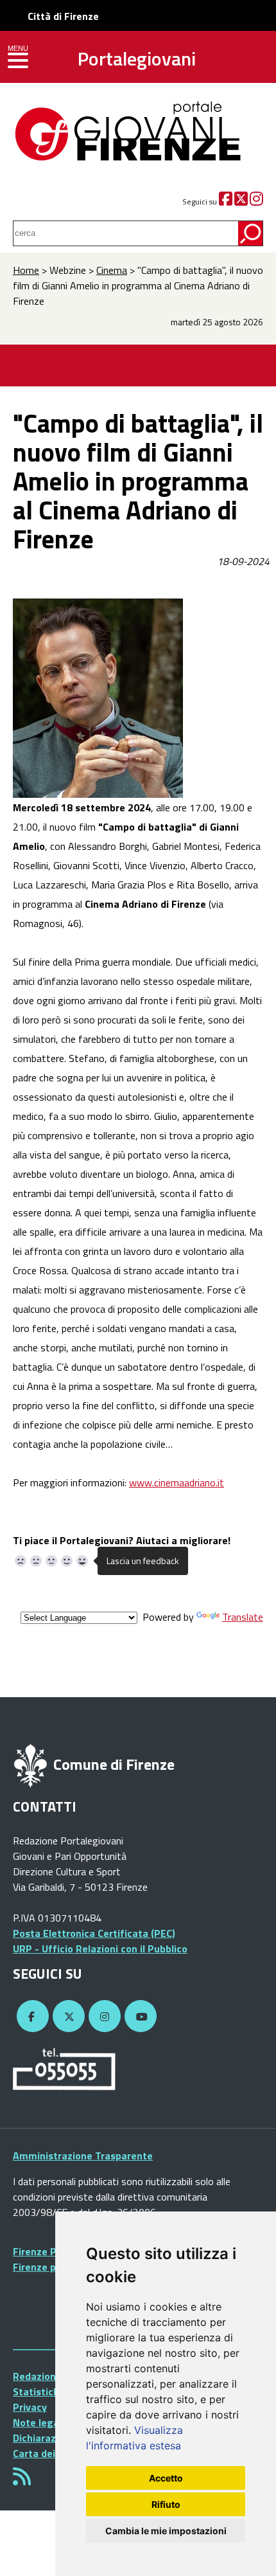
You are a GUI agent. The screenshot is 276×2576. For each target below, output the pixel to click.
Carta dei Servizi (51, 2453)
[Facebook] (226, 202)
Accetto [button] (166, 2478)
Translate (243, 1617)
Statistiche (39, 2391)
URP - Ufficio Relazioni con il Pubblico (100, 1949)
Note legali (39, 2422)
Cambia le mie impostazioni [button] (166, 2531)
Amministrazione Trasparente (83, 2156)
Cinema (112, 270)
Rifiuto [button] (166, 2504)
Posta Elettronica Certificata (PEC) (94, 1933)
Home (26, 270)
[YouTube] (139, 2017)
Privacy (30, 2407)
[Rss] (22, 2480)
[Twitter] (241, 202)
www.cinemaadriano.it (177, 1482)
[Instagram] (256, 202)
